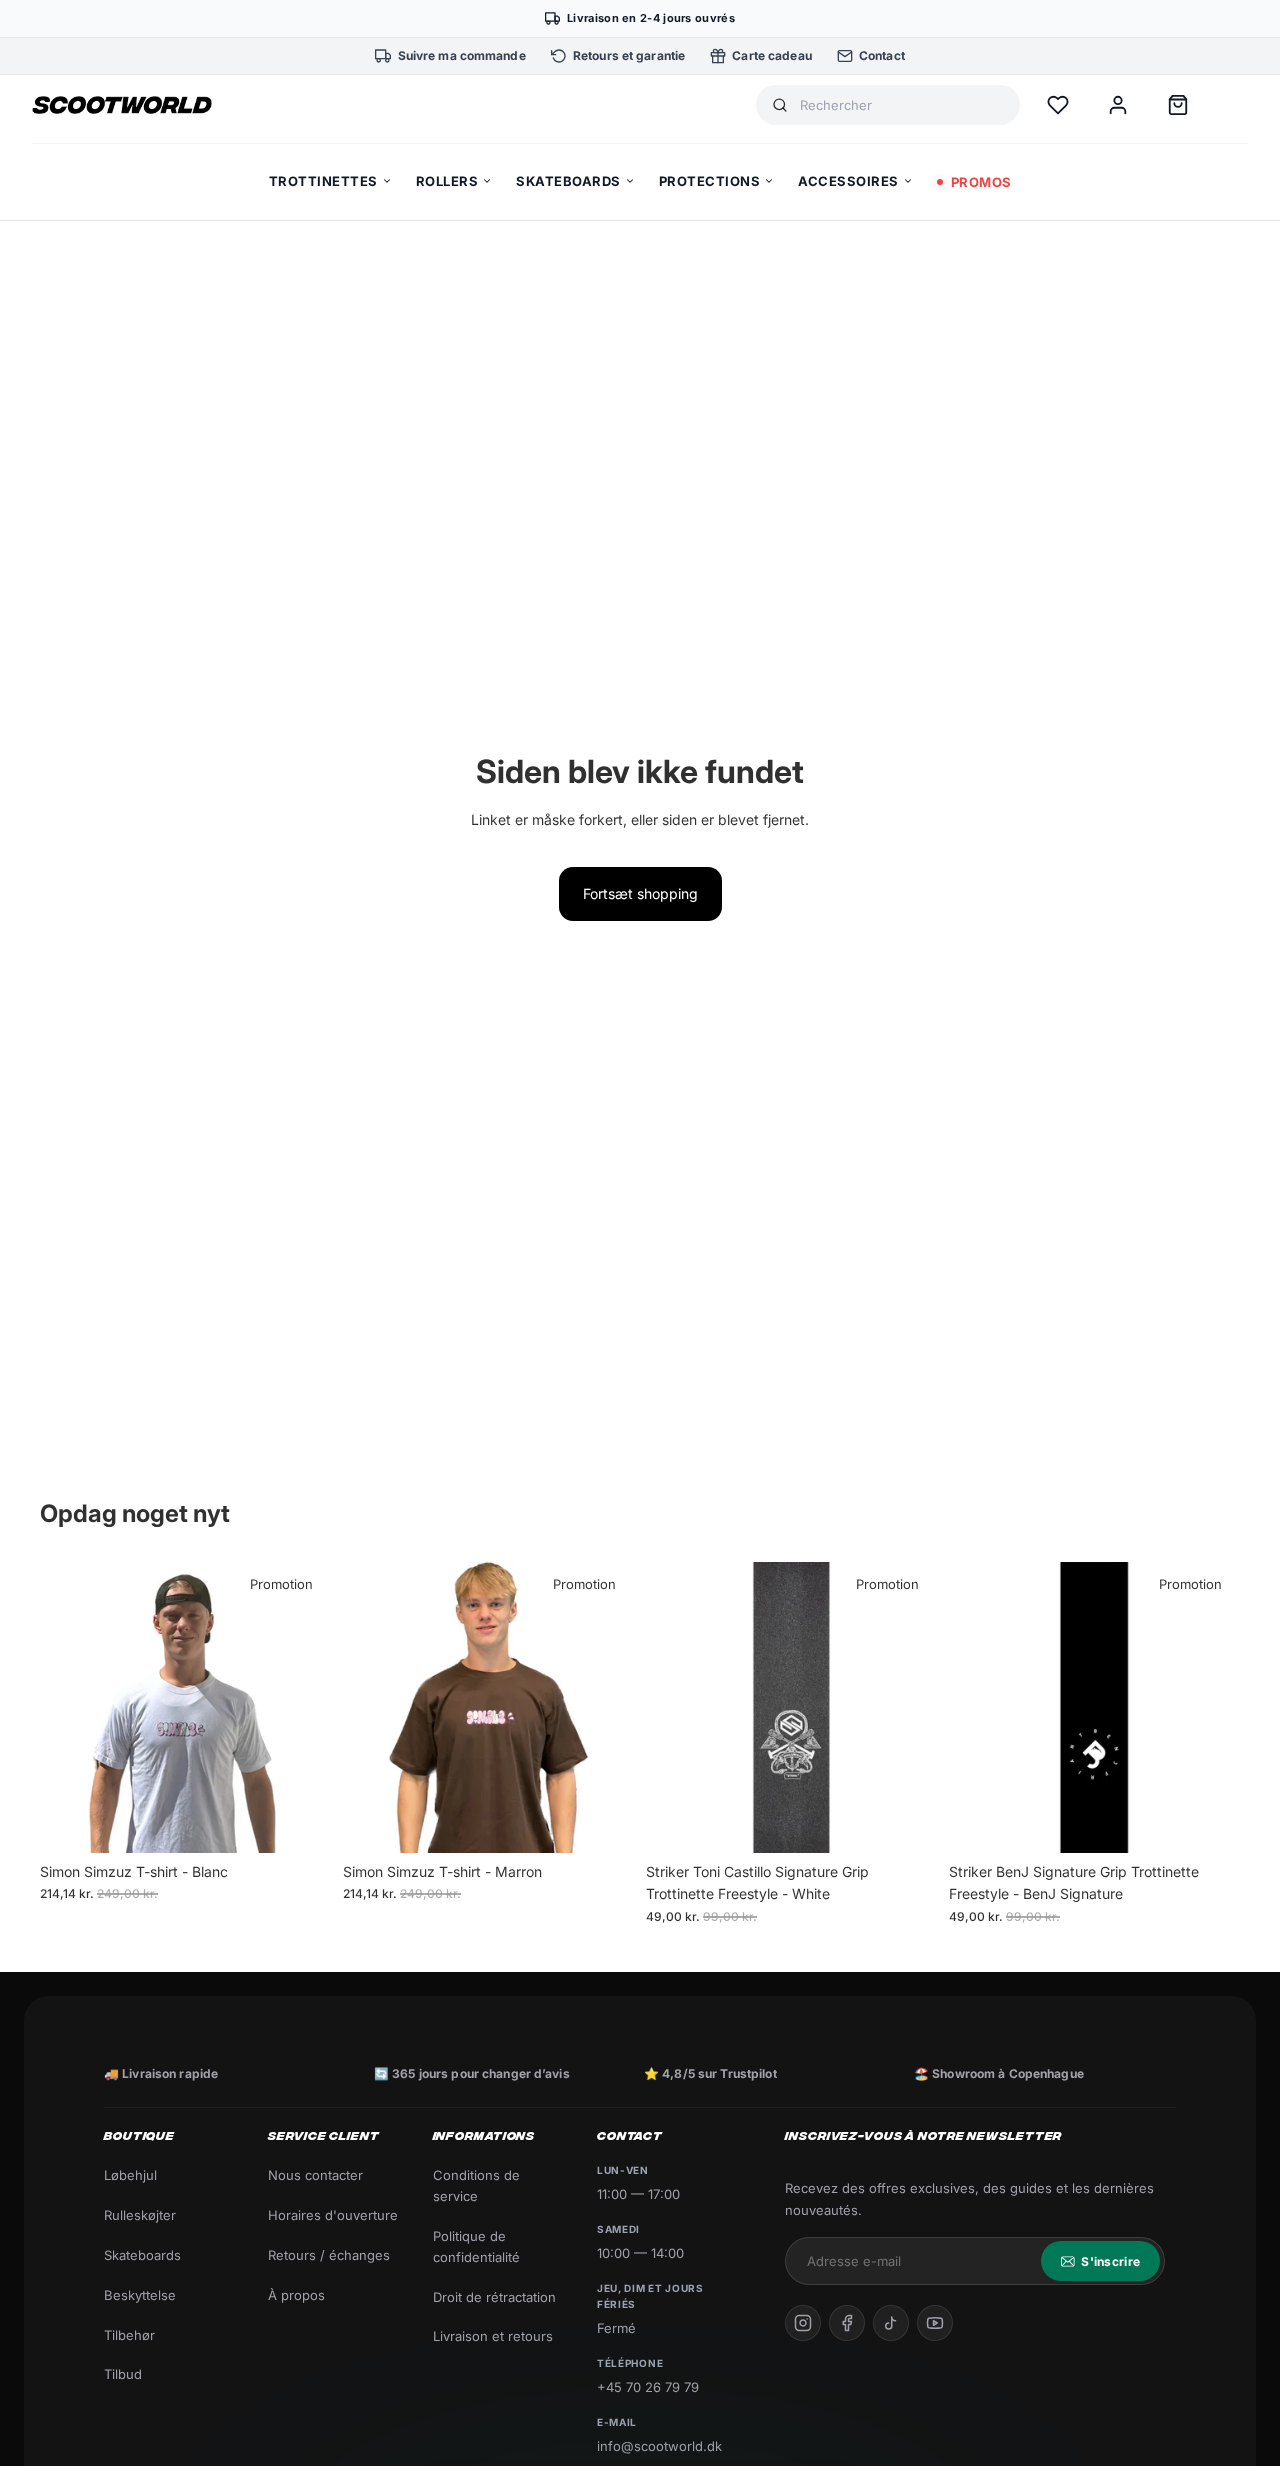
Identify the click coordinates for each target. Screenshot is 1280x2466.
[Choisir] (300, 1822)
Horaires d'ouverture (333, 2215)
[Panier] (1178, 105)
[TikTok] (891, 2323)
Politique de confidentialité (476, 2246)
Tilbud (123, 2374)
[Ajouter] (906, 1822)
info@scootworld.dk (659, 2446)
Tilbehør (129, 2335)
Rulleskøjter (140, 2215)
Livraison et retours (493, 2336)
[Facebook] (847, 2323)
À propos (296, 2295)
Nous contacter (315, 2175)
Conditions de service (476, 2185)
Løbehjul (130, 2175)
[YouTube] (935, 2323)
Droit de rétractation (494, 2297)
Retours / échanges (329, 2255)
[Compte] (1118, 105)
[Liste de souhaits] (1058, 105)
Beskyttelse (140, 2295)
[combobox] (902, 105)
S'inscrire (1110, 2261)
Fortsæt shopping (640, 893)
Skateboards (142, 2255)
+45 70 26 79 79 (648, 2387)
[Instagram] (803, 2323)
